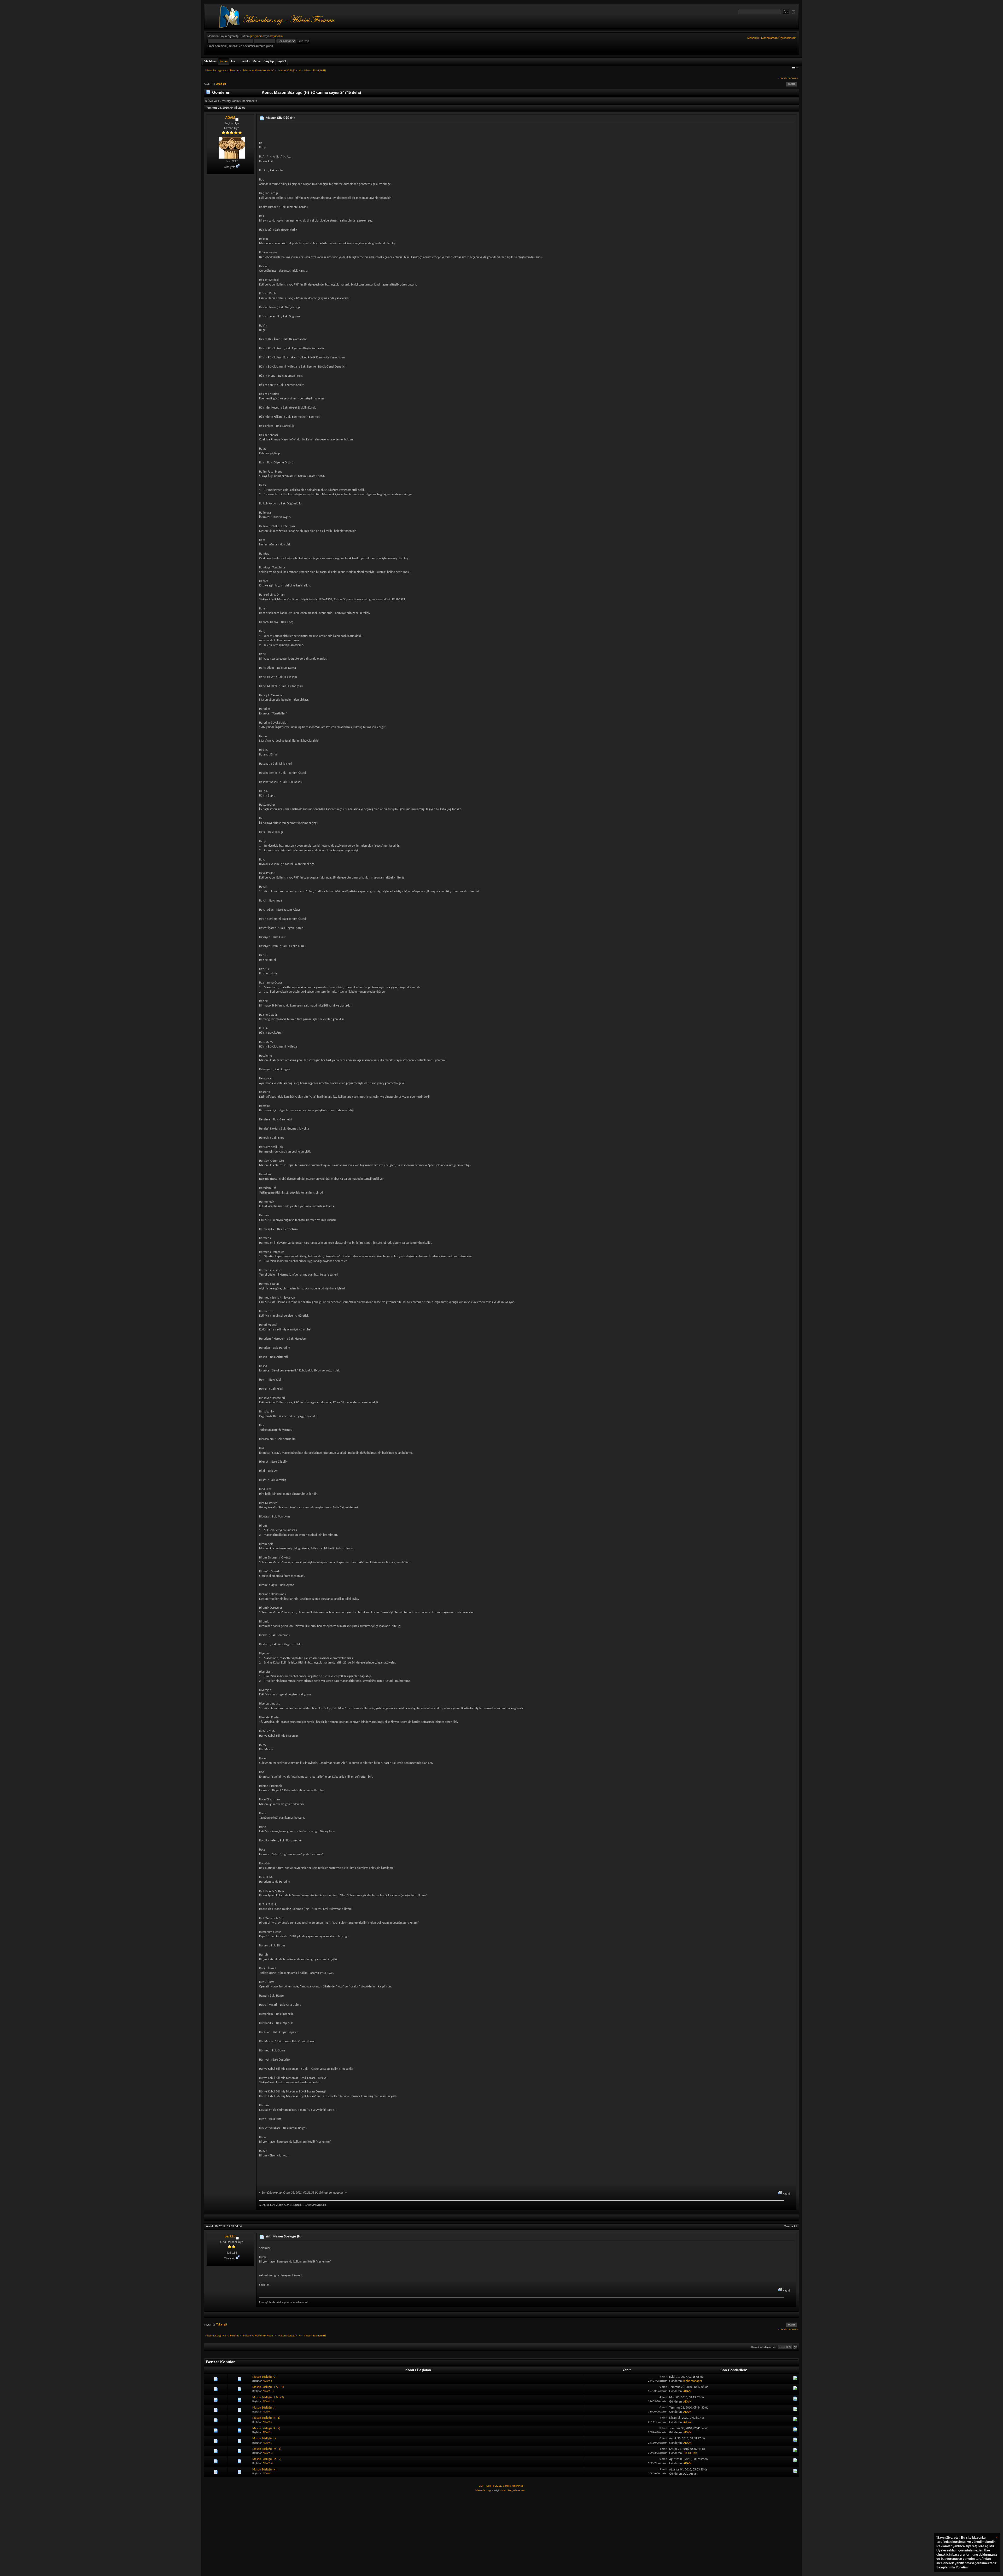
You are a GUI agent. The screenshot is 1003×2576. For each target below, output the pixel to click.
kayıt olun (276, 36)
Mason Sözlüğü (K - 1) (266, 2418)
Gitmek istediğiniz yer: (764, 2347)
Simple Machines (513, 2486)
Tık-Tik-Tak (690, 2453)
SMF (481, 2486)
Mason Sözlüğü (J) (264, 2408)
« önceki (783, 78)
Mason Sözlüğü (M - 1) (267, 2449)
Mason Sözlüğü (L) (264, 2439)
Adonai (688, 2422)
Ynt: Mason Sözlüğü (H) (284, 2237)
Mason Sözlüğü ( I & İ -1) (268, 2387)
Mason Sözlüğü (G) (264, 2377)
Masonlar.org (483, 2490)
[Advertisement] (501, 2534)
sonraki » (793, 78)
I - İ (272, 2391)
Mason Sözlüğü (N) (264, 2470)
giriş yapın (256, 36)
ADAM (230, 118)
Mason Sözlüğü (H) (280, 118)
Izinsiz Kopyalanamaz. (513, 2490)
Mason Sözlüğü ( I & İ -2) (268, 2398)
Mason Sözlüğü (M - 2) (267, 2459)
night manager (693, 2381)
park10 (230, 2236)
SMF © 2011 (494, 2486)
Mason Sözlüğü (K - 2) (266, 2428)
